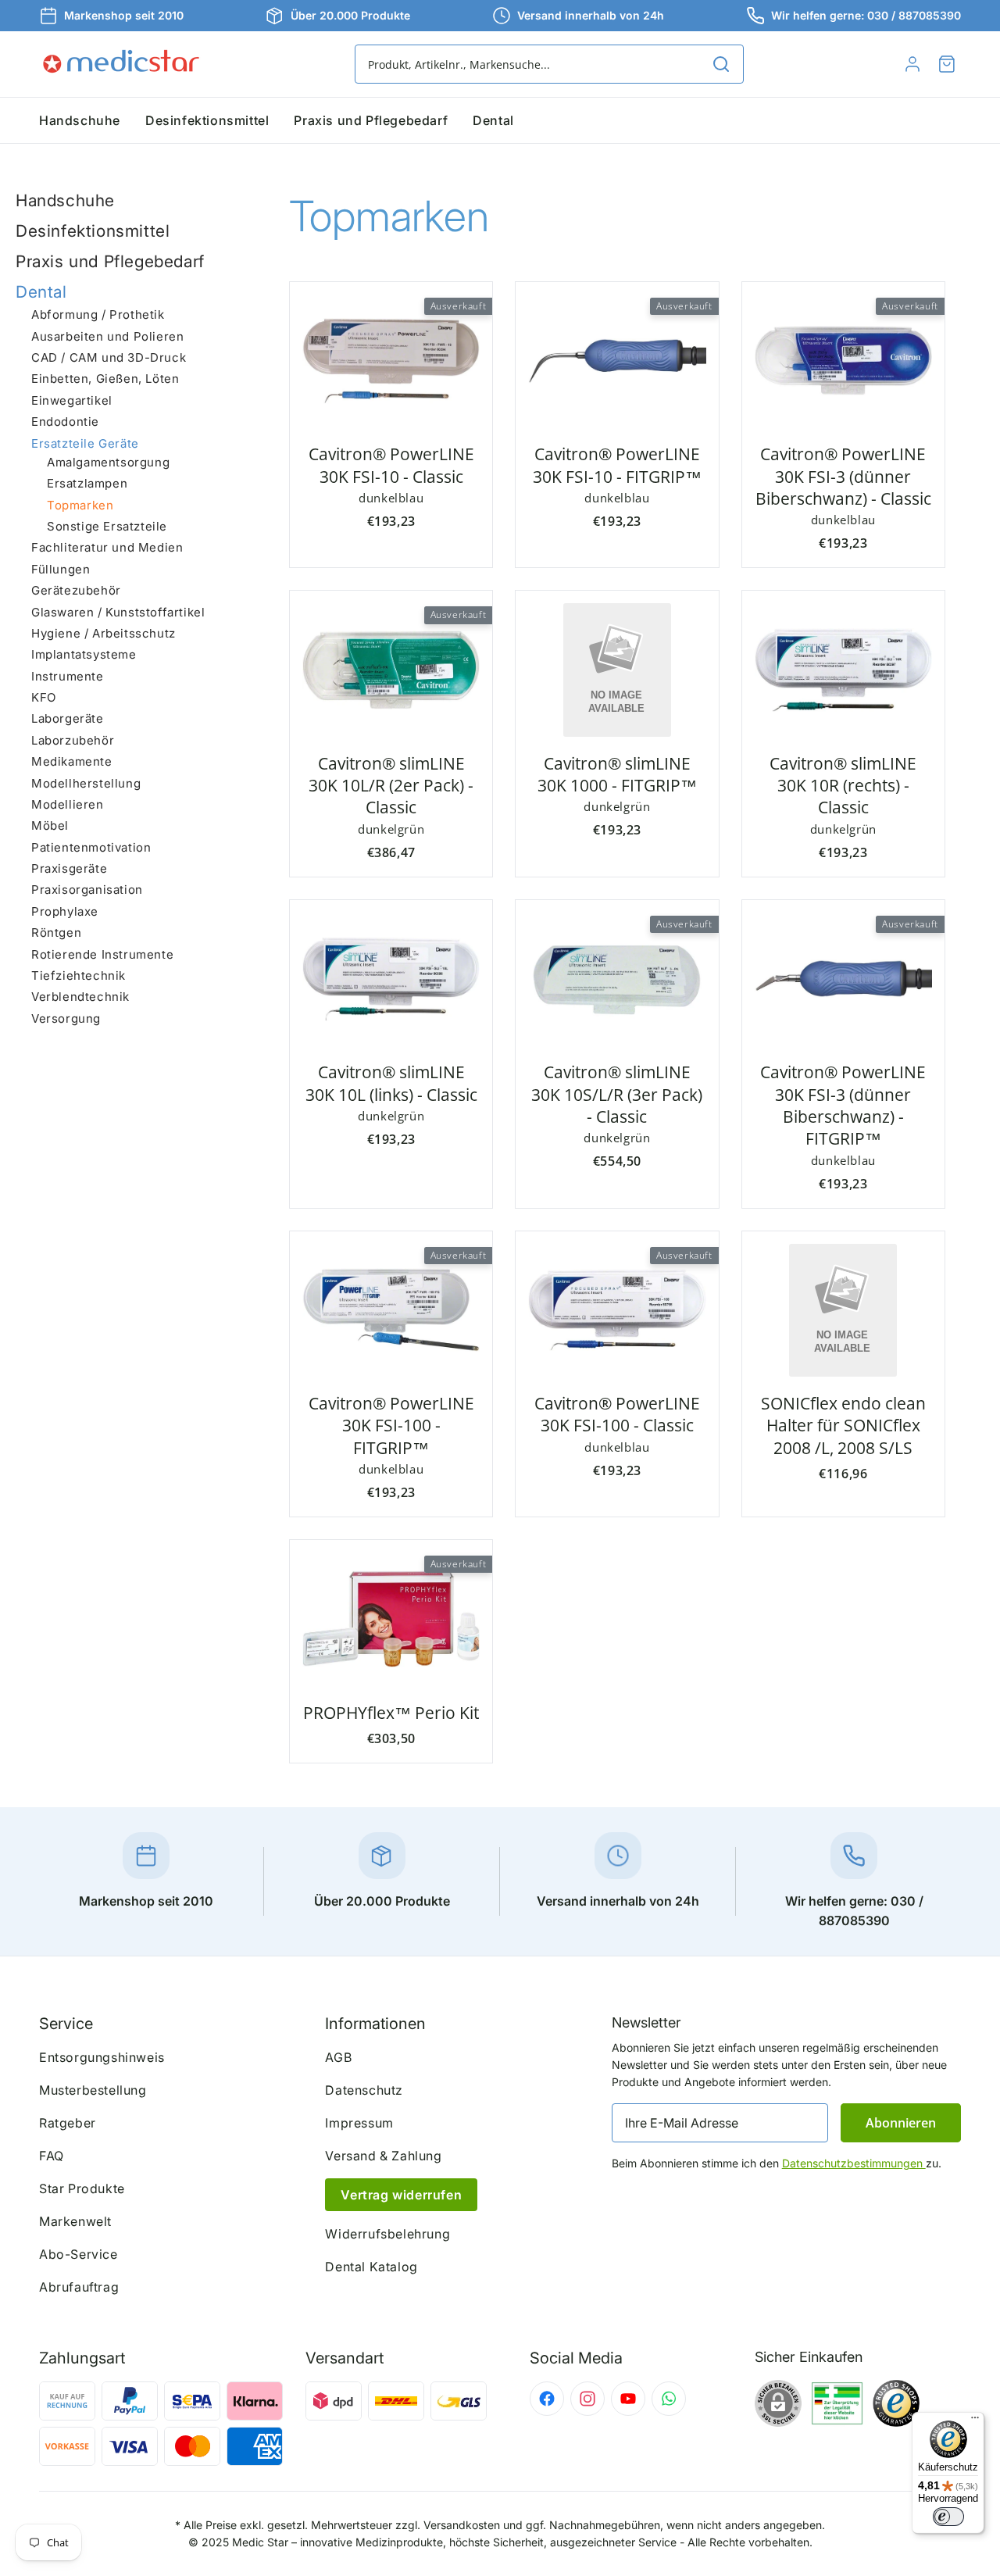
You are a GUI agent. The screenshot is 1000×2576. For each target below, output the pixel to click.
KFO (44, 697)
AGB (338, 2057)
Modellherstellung (86, 783)
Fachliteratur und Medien (107, 548)
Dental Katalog (371, 2267)
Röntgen (56, 933)
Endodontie (65, 422)
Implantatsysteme (84, 655)
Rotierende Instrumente (102, 954)
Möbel (50, 826)
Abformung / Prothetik (98, 315)
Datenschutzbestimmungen (854, 2163)
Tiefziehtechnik (79, 975)
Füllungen (61, 569)
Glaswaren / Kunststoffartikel (118, 612)
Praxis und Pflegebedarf (110, 261)
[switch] (948, 2517)
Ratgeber (68, 2123)
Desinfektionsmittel (93, 231)
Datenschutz (364, 2090)
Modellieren (68, 804)
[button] (947, 64)
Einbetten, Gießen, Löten (105, 379)
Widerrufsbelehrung (387, 2234)
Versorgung (66, 1018)
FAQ (52, 2156)
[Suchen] (721, 64)
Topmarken (80, 505)
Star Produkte (82, 2188)
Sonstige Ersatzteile (107, 526)
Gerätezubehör (76, 590)
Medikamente (72, 761)
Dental (41, 292)
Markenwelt (75, 2221)
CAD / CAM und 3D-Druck (109, 357)
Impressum (359, 2123)
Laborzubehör (73, 740)
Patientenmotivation (91, 847)
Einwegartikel (72, 400)
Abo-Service (79, 2254)
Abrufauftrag (79, 2287)
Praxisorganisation (87, 890)
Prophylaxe (65, 911)
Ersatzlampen (87, 484)
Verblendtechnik (80, 997)
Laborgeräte (68, 719)
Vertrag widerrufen (401, 2195)
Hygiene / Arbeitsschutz (104, 633)
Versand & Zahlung (383, 2156)
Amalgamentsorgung (108, 462)
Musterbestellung (93, 2090)
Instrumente (68, 676)
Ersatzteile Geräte (85, 443)
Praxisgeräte (69, 868)
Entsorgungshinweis (102, 2057)
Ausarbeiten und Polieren (107, 336)
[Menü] (975, 2421)
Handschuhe (65, 200)
